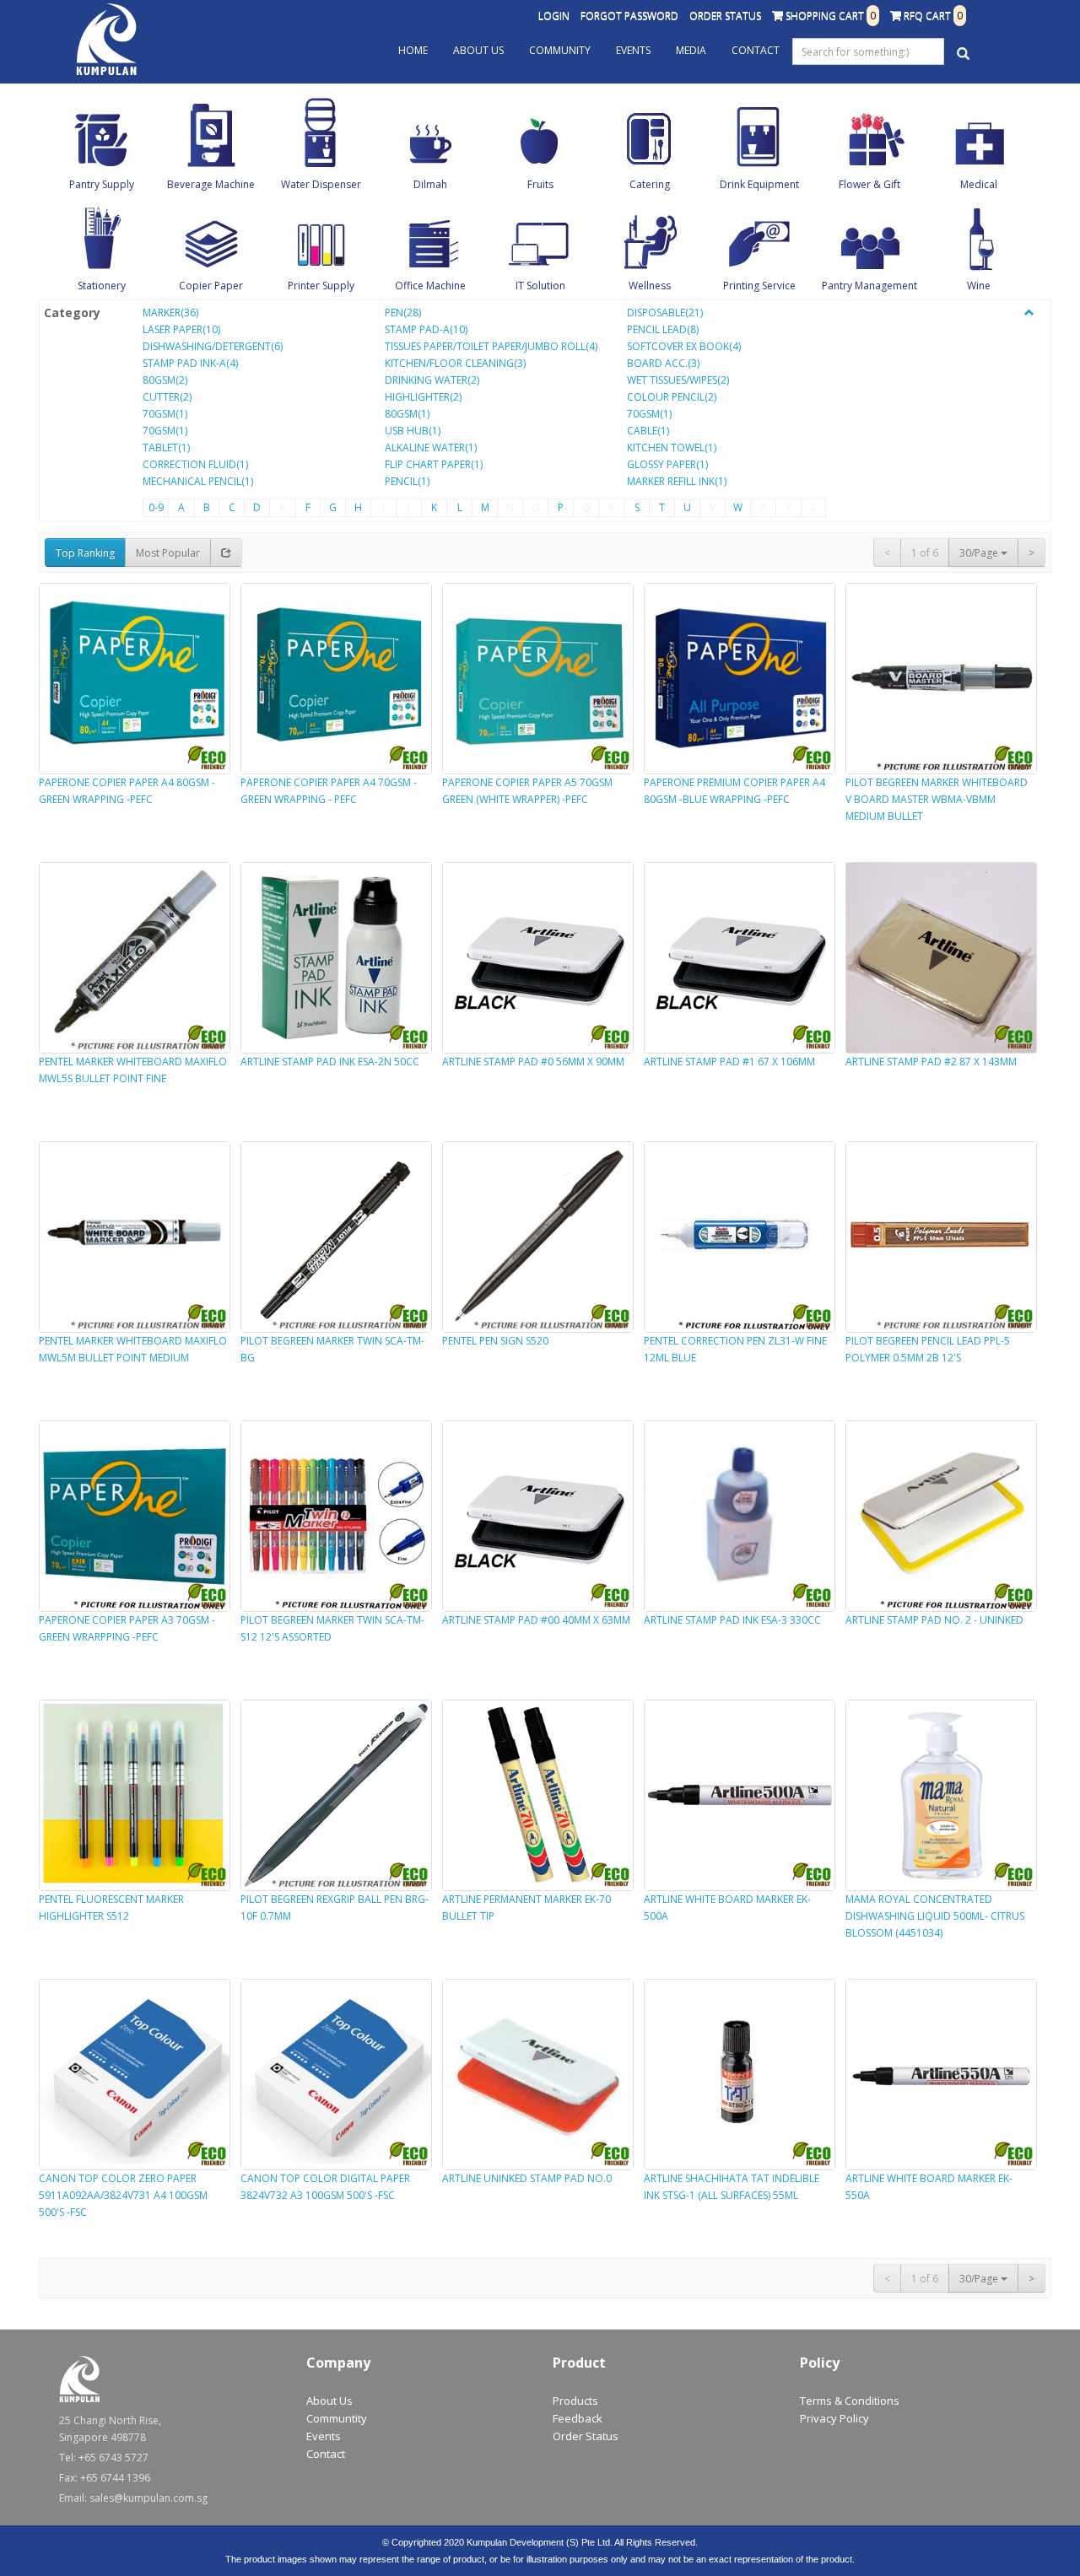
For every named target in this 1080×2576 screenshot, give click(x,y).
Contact (756, 50)
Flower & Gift (869, 184)
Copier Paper (211, 286)
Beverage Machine (211, 184)
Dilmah (430, 184)
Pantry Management (869, 286)
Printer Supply (321, 286)
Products (575, 2401)
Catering (650, 184)
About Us (478, 50)
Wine (979, 286)
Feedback (578, 2418)
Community (560, 50)
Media (691, 50)
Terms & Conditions (850, 2401)
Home (413, 50)
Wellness (650, 286)
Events (633, 50)
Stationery (102, 286)
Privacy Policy (834, 2418)
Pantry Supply (102, 184)
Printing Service (759, 286)
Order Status (725, 16)
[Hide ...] (1029, 313)
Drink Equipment (759, 184)
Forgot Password (629, 16)
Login (554, 16)
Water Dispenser (321, 184)
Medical (979, 184)
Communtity (337, 2418)
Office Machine (430, 286)
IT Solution (540, 286)
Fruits (540, 184)
